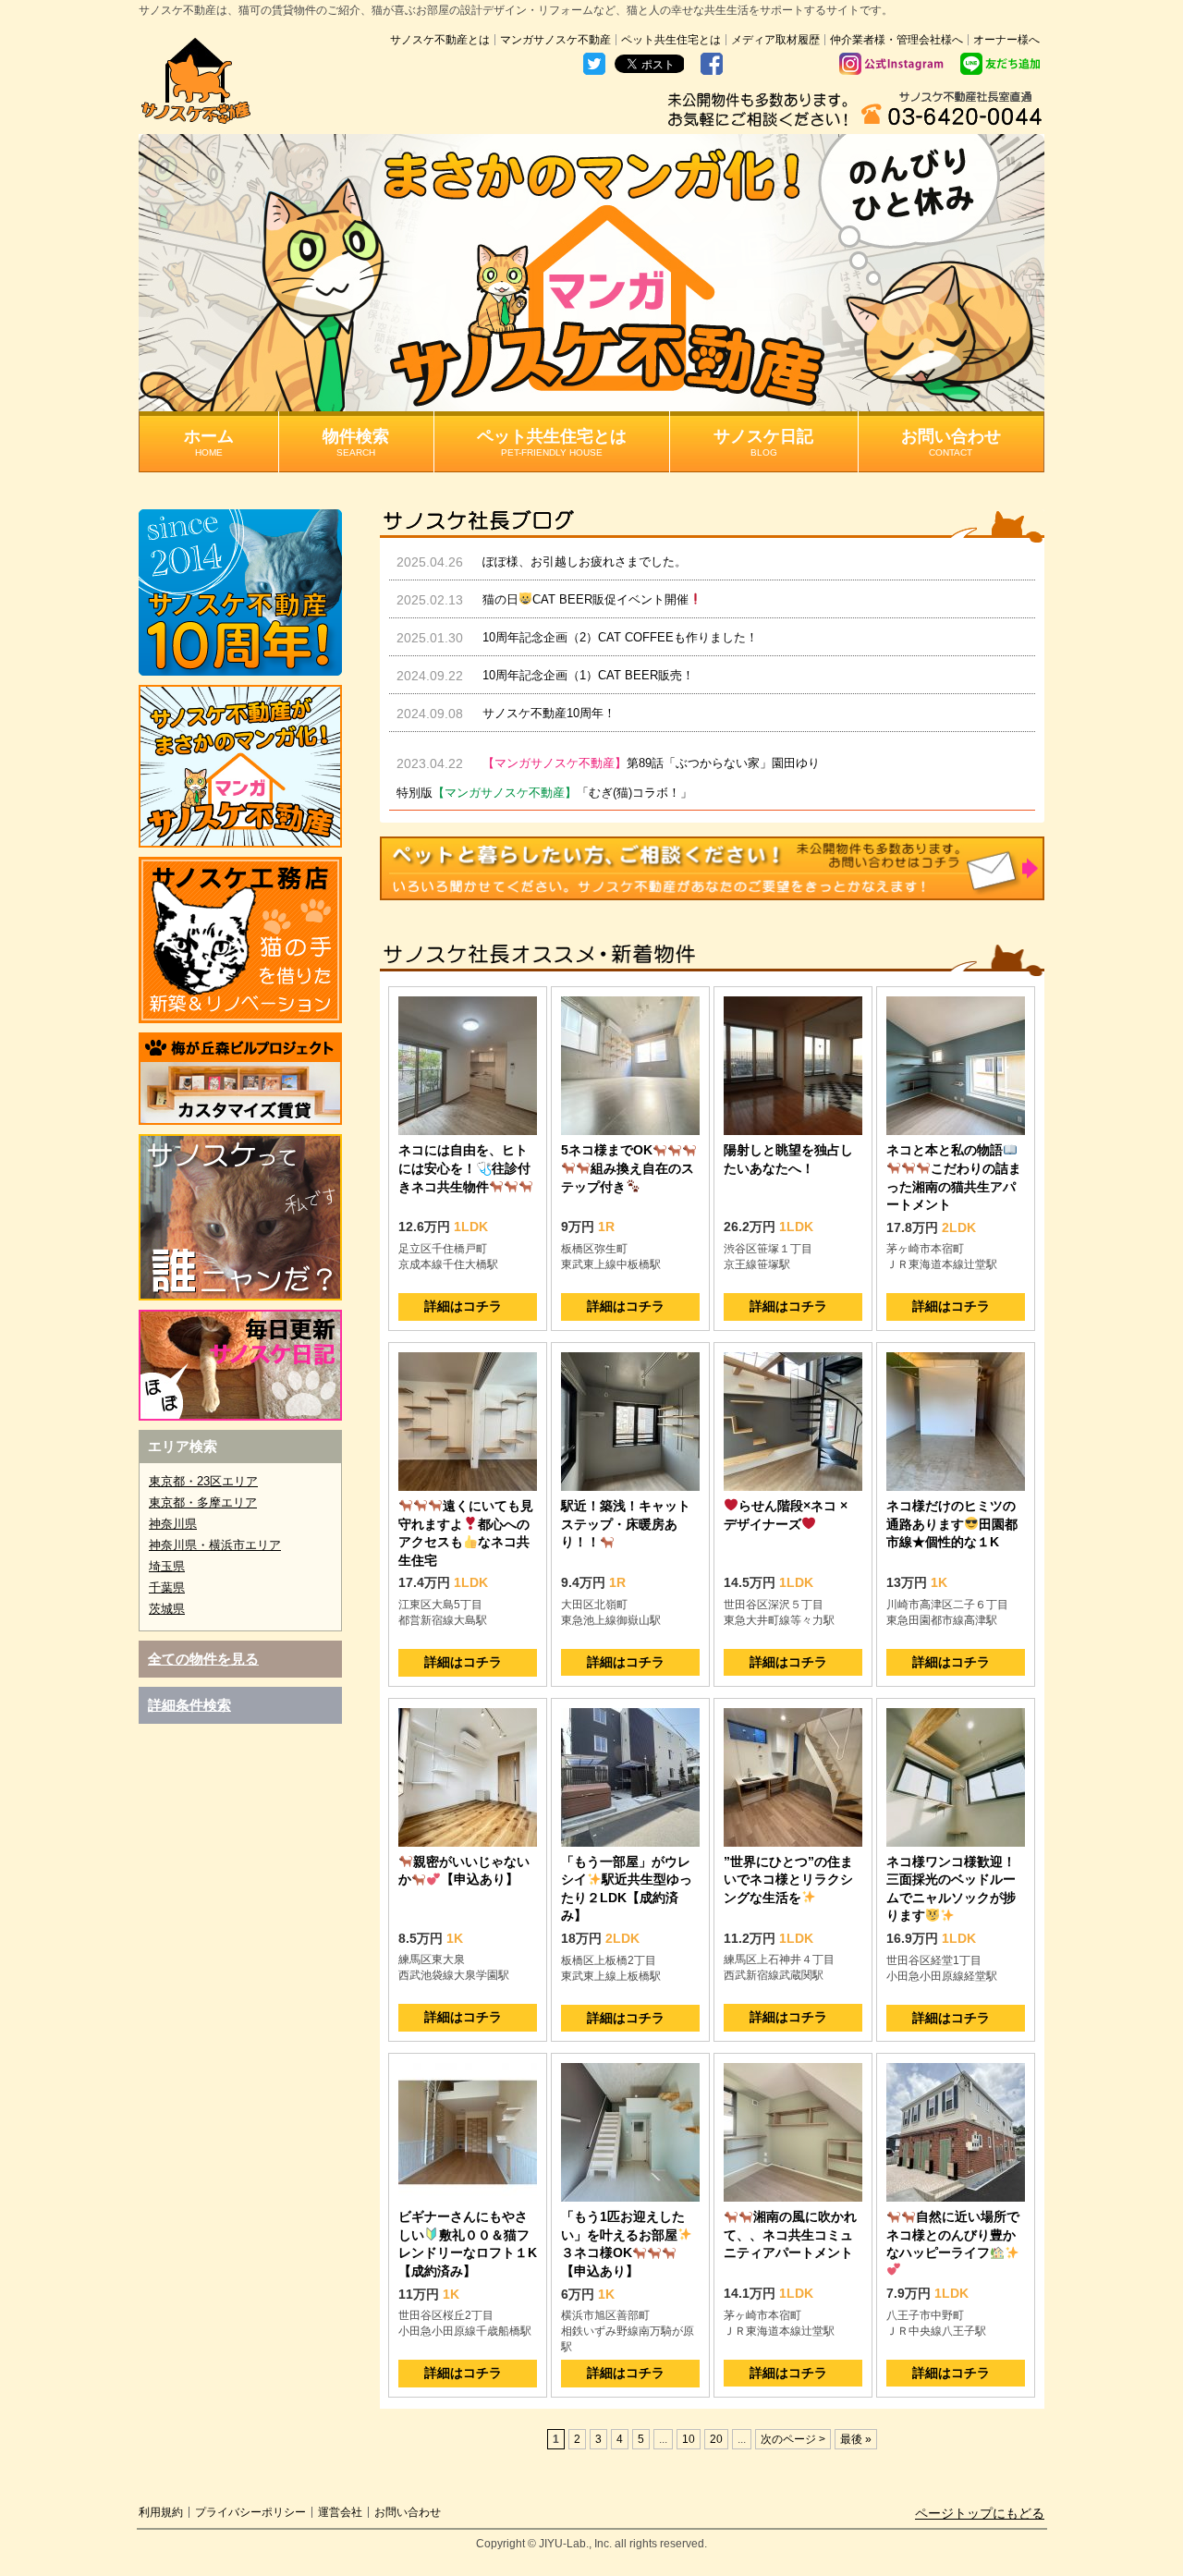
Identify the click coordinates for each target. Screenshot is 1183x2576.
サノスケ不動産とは (440, 40)
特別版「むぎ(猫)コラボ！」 (544, 793)
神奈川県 (173, 1524)
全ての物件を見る (203, 1659)
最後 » (856, 2439)
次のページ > (793, 2439)
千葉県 (167, 1587)
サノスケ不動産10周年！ (549, 713)
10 (689, 2439)
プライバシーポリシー (250, 2512)
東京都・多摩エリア (203, 1502)
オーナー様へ (1006, 40)
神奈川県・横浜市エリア (215, 1545)
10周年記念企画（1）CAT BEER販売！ (588, 675)
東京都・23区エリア (203, 1481)
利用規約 (161, 2512)
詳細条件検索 (189, 1705)
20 (716, 2439)
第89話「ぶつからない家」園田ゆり (651, 763)
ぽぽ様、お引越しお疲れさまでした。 (585, 562)
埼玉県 (167, 1566)
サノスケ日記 (763, 442)
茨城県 (167, 1609)
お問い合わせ (951, 442)
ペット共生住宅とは (671, 40)
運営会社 (340, 2512)
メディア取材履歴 (775, 40)
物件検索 (356, 442)
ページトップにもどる (980, 2513)
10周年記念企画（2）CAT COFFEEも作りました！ (620, 637)
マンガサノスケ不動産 (555, 40)
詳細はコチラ (463, 1306)
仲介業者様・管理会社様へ (896, 40)
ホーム (209, 442)
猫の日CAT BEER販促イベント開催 (585, 599)
